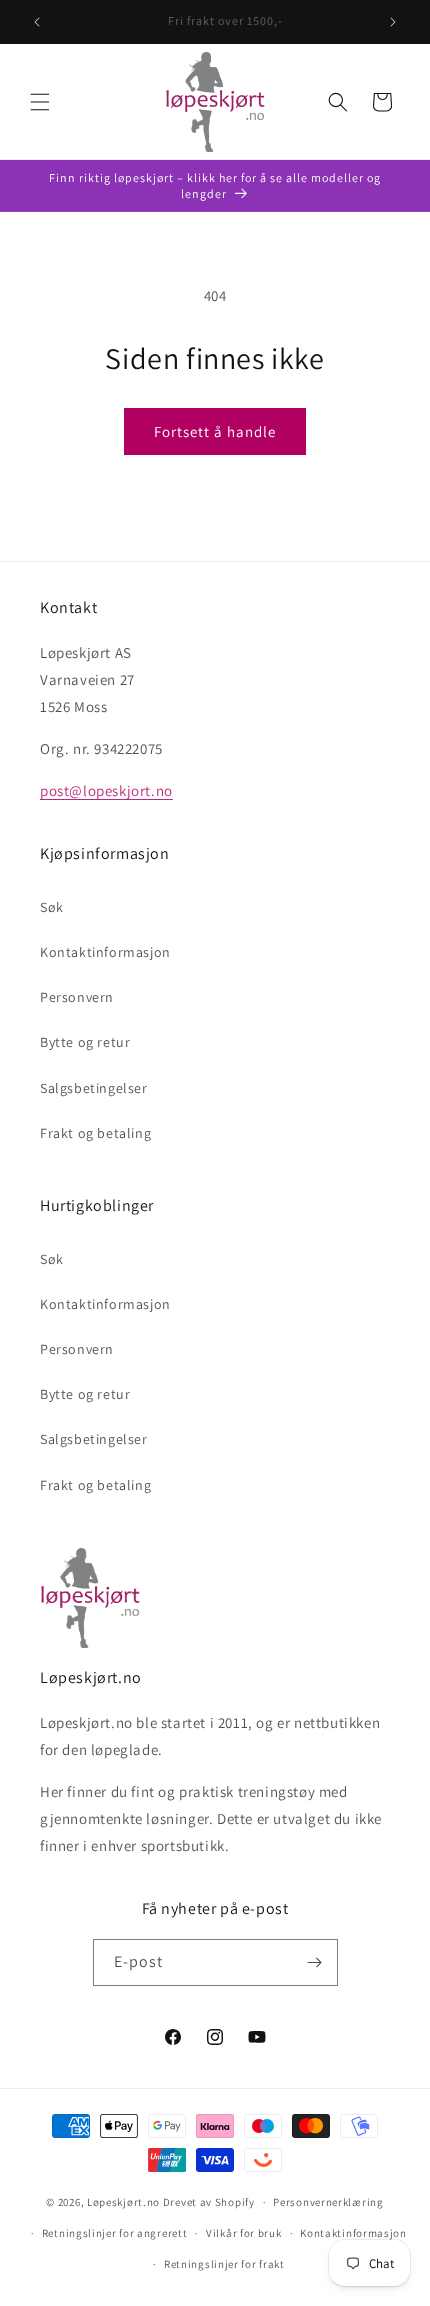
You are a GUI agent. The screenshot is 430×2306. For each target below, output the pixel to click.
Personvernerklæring (328, 2202)
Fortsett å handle (215, 431)
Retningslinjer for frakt (224, 2264)
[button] (40, 102)
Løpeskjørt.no (123, 2202)
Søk (52, 907)
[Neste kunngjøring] (393, 22)
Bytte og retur (85, 1042)
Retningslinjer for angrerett (115, 2233)
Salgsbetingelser (94, 1088)
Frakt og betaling (95, 1133)
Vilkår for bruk (244, 2233)
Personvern (77, 997)
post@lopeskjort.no (106, 790)
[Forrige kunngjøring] (37, 22)
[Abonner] (315, 1962)
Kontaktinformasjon (105, 952)
